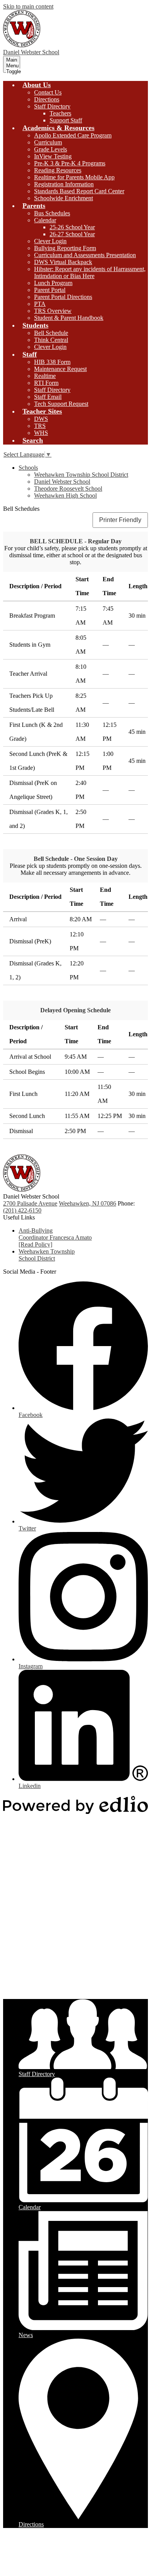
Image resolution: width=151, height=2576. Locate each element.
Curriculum (48, 142)
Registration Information (64, 184)
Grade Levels (51, 149)
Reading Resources (58, 170)
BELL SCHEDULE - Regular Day (76, 541)
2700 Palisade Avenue (30, 1203)
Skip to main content (28, 6)
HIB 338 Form (52, 362)
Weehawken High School (65, 495)
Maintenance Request (60, 369)
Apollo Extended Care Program (73, 135)
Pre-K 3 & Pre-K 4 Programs (70, 163)
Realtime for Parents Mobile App (74, 177)
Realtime (45, 376)
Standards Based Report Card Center (79, 191)
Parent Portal (50, 290)
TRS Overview (53, 311)
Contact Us (48, 92)
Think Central (51, 340)
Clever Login (50, 241)
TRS (40, 426)
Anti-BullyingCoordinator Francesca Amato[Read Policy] (55, 1237)
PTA (40, 304)
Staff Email (48, 397)
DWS (41, 419)
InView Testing (53, 156)
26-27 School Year (72, 234)
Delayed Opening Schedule (75, 1010)
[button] (37, 85)
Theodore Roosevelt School (68, 489)
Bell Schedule (51, 333)
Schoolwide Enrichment (63, 198)
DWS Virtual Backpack (63, 262)
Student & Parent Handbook (69, 318)
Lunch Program (53, 283)
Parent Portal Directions (63, 297)
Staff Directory (52, 106)
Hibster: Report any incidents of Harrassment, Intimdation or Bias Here (90, 272)
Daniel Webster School (62, 482)
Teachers (60, 113)
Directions (47, 99)
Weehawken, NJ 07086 (88, 1203)
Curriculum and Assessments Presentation (85, 255)
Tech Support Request (61, 404)
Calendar (45, 220)
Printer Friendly (120, 520)
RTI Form (46, 383)
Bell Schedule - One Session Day (76, 859)
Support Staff (66, 120)
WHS (41, 433)
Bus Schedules (52, 213)
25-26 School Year (72, 227)
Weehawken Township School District (81, 475)
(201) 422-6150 (22, 1210)
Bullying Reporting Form (65, 248)
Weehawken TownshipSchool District (47, 1255)
